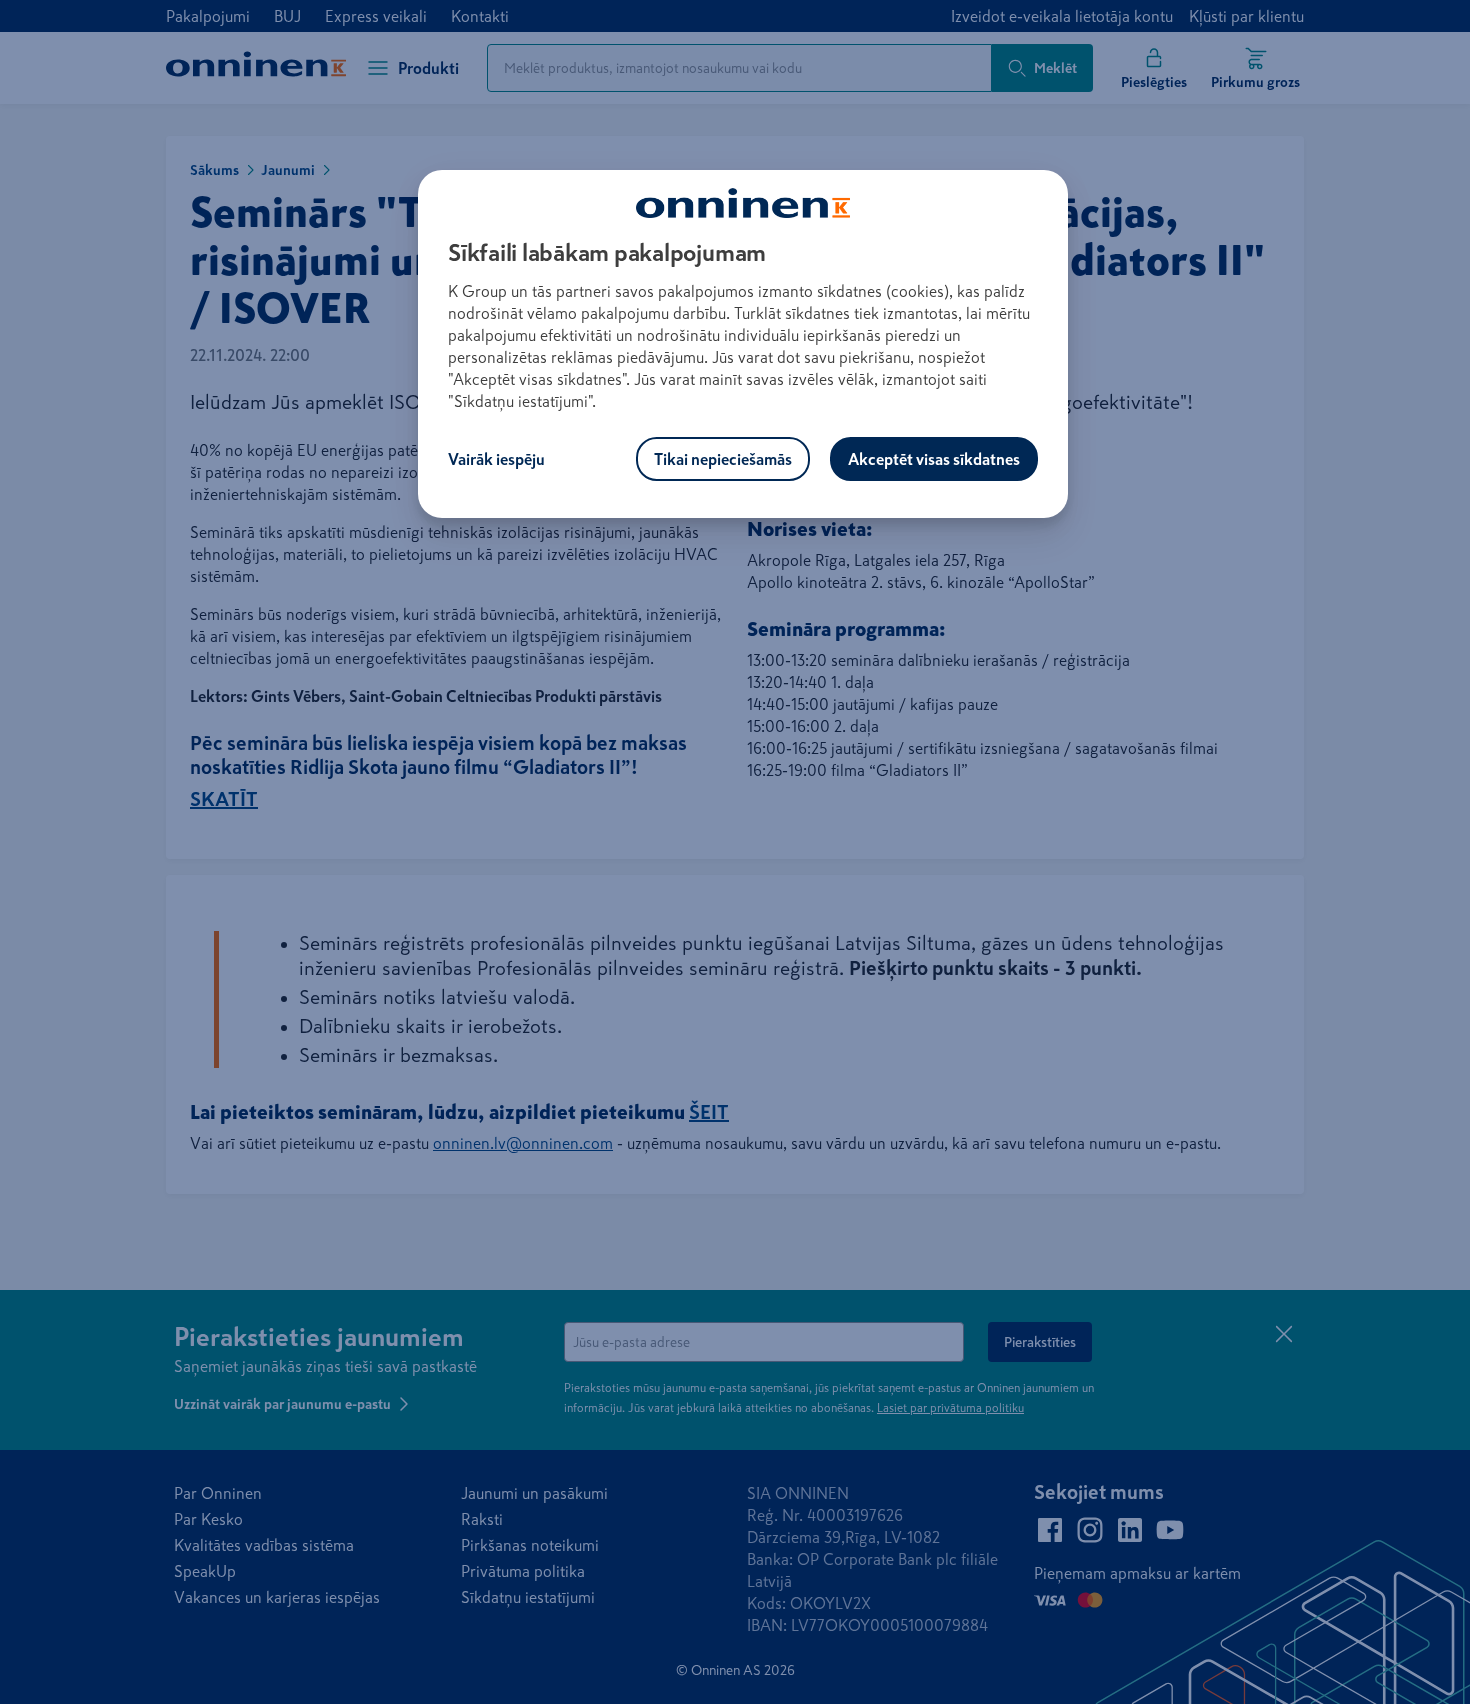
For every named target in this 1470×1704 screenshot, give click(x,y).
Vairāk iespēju (496, 459)
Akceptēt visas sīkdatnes (934, 459)
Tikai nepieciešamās (723, 459)
